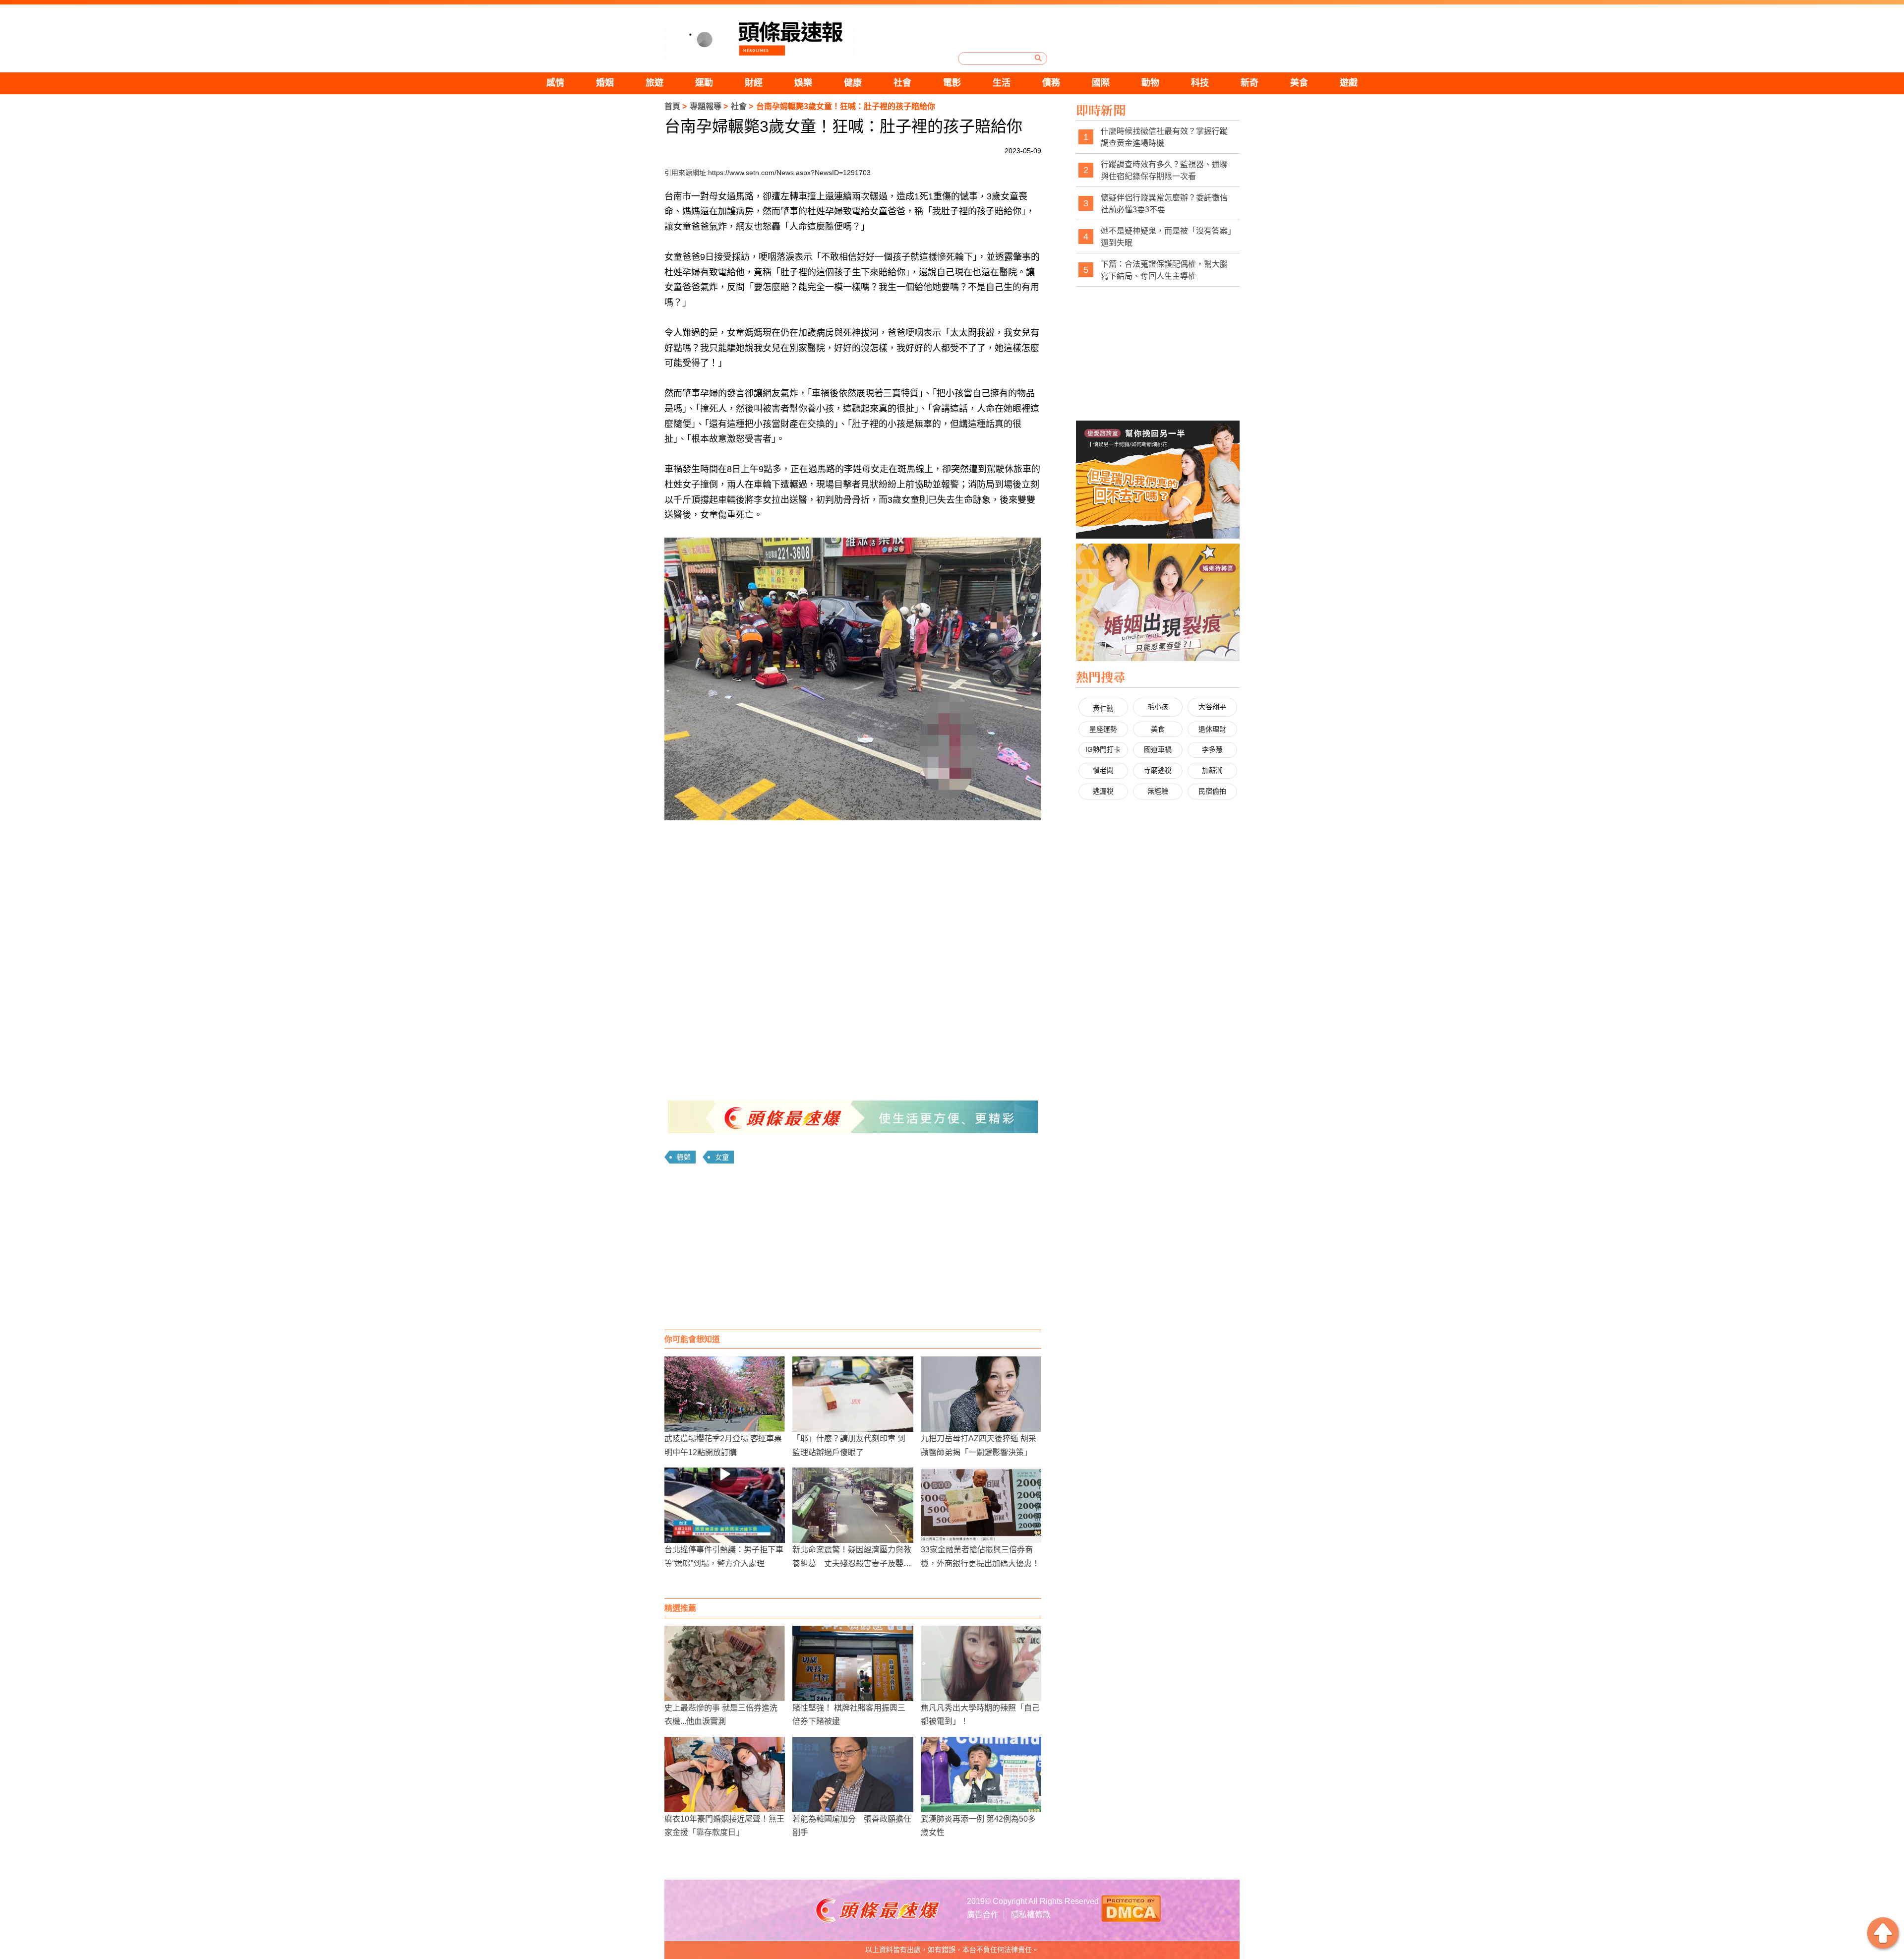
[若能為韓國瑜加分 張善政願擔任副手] (853, 1775)
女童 (722, 1157)
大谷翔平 (1212, 707)
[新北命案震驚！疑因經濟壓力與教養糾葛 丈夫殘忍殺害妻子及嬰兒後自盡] (853, 1505)
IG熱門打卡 (1103, 749)
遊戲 (1349, 83)
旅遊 (654, 83)
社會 (902, 83)
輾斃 (684, 1157)
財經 (754, 83)
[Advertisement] (853, 1250)
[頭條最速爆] (760, 36)
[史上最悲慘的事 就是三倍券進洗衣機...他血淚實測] (725, 1663)
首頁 (672, 106)
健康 (853, 83)
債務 (1051, 83)
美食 (1299, 83)
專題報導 (706, 106)
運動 (704, 83)
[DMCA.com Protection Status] (1131, 1908)
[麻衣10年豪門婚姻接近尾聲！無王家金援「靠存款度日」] (725, 1775)
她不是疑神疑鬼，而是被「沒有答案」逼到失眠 (1166, 237)
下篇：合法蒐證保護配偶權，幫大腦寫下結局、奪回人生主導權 (1164, 270)
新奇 (1249, 83)
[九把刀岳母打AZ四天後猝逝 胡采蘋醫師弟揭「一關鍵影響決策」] (981, 1394)
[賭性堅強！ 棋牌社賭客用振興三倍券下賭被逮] (853, 1663)
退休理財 (1212, 729)
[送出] (1038, 58)
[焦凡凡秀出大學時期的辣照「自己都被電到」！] (981, 1663)
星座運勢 (1103, 729)
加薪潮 (1212, 770)
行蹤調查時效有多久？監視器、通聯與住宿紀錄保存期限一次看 (1164, 170)
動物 (1150, 83)
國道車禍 (1158, 749)
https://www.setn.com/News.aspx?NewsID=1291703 (789, 173)
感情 (555, 83)
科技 (1200, 83)
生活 (1002, 83)
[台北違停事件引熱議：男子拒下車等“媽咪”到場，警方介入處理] (725, 1505)
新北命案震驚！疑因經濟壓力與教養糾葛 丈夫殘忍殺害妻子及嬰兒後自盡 (852, 1563)
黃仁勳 (1103, 708)
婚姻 (605, 83)
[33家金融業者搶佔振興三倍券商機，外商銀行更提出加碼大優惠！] (981, 1505)
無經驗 (1158, 791)
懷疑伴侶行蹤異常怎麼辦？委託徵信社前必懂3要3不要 (1164, 204)
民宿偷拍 (1212, 791)
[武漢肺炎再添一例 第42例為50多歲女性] (981, 1775)
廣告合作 (983, 1915)
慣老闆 (1103, 770)
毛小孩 (1158, 707)
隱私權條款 (1031, 1915)
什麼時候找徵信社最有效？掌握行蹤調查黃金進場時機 (1164, 137)
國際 (1101, 83)
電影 (952, 83)
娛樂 (803, 83)
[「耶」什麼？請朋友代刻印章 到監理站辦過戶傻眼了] (853, 1394)
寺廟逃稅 (1158, 770)
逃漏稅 (1103, 791)
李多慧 (1212, 749)
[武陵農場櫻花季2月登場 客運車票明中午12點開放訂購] (725, 1394)
